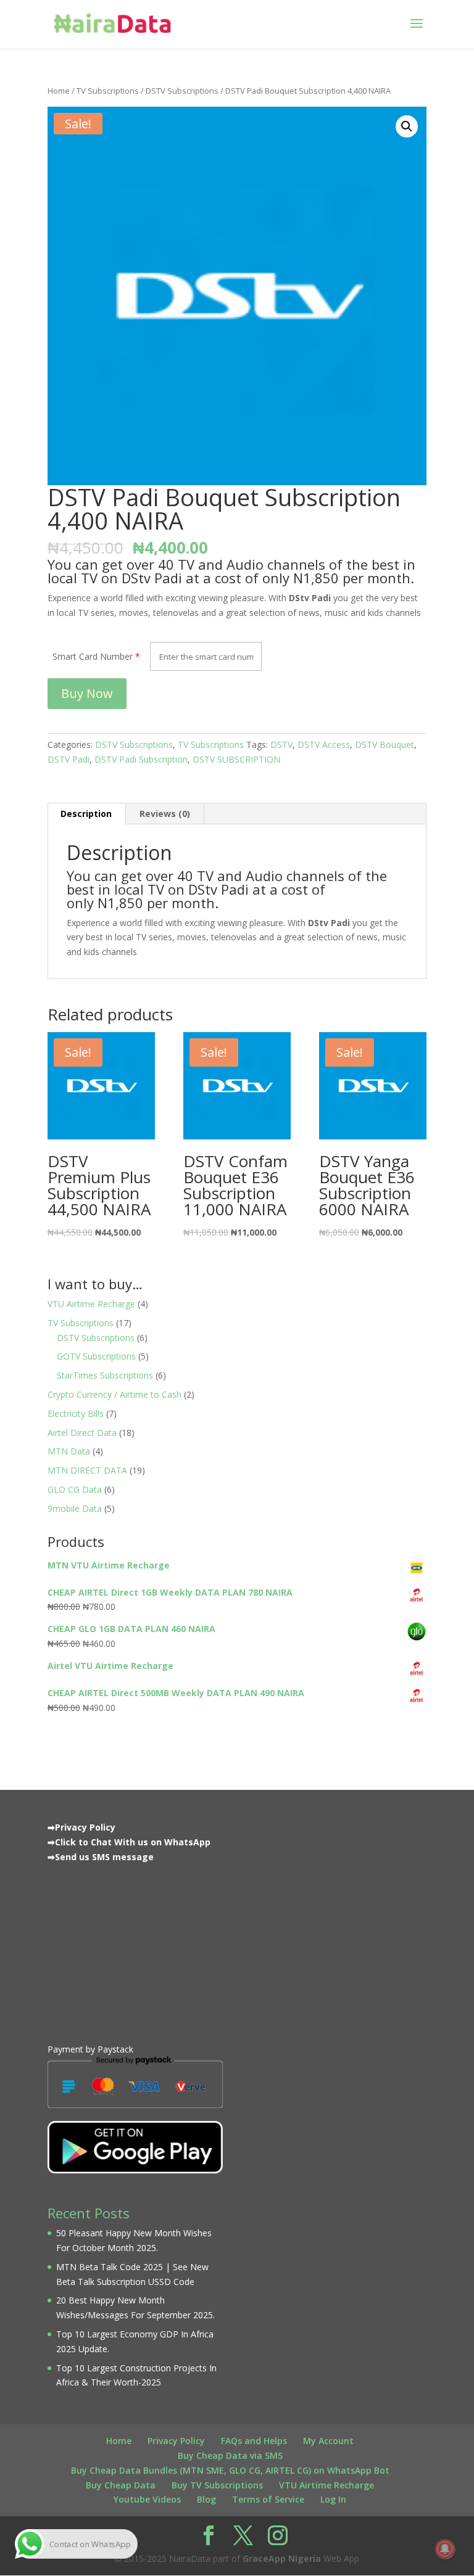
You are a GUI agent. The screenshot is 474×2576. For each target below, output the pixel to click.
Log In (333, 2499)
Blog (206, 2499)
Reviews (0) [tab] (165, 814)
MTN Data (69, 1451)
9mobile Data (75, 1508)
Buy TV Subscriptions (217, 2485)
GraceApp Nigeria (282, 2558)
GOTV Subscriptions (96, 1356)
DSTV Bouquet (385, 744)
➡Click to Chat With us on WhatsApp (129, 1842)
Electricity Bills (76, 1413)
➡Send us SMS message (101, 1857)
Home (59, 91)
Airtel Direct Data (82, 1433)
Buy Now (87, 693)
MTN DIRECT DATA (87, 1470)
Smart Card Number (93, 656)
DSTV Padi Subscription (141, 759)
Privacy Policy (176, 2441)
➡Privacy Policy (81, 1827)
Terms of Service (268, 2499)
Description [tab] (86, 814)
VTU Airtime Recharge (91, 1304)
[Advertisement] (135, 1950)
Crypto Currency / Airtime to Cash (114, 1394)
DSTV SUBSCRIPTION (236, 759)
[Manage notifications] (445, 2549)
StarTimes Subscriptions (105, 1375)
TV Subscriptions (108, 91)
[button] (407, 126)
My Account (328, 2441)
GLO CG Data (75, 1489)
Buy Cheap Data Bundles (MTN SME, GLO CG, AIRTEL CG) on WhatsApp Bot (230, 2470)
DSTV (281, 744)
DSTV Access (324, 744)
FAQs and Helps (254, 2441)
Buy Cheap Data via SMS (230, 2455)
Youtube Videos (147, 2499)
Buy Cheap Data (121, 2485)
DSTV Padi (69, 759)
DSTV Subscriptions (182, 91)
